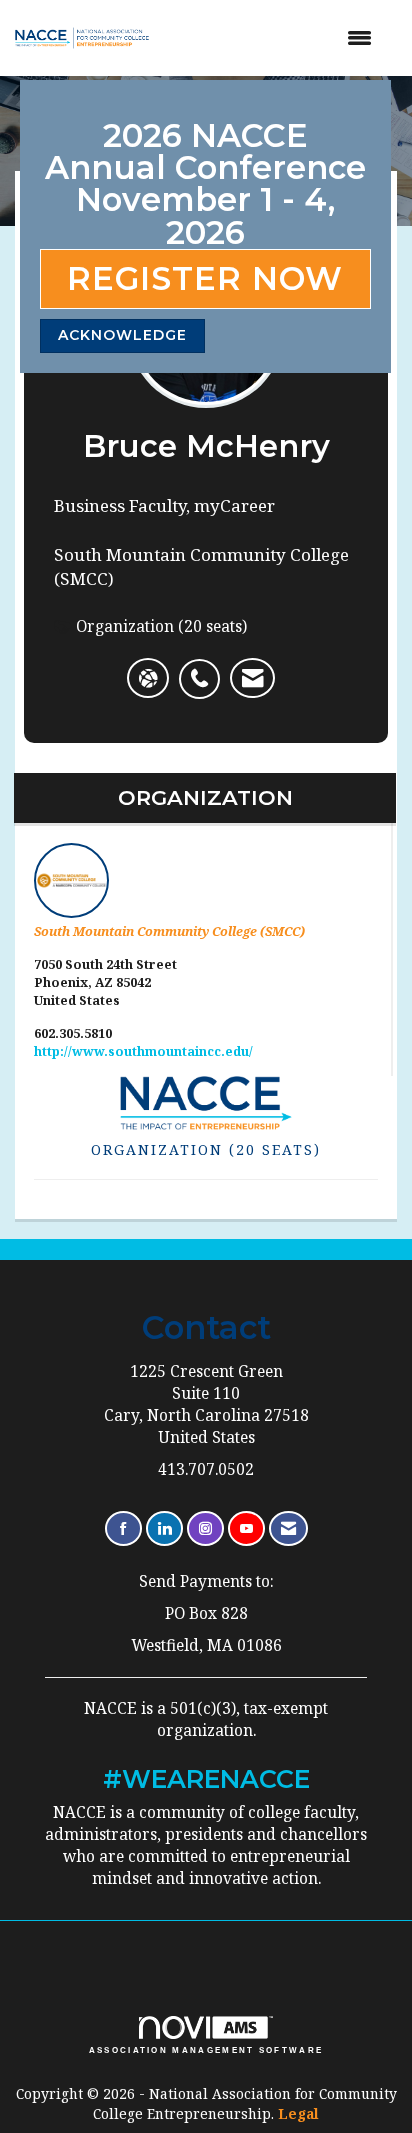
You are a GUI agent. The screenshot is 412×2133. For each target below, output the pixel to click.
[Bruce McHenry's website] (148, 678)
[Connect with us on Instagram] (205, 1528)
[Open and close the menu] (278, 38)
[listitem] (204, 668)
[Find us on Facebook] (123, 1528)
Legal (298, 2113)
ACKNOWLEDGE (122, 335)
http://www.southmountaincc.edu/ (143, 1051)
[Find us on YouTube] (246, 1528)
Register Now (205, 278)
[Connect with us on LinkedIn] (164, 1528)
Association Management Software (206, 2050)
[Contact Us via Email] (288, 1528)
